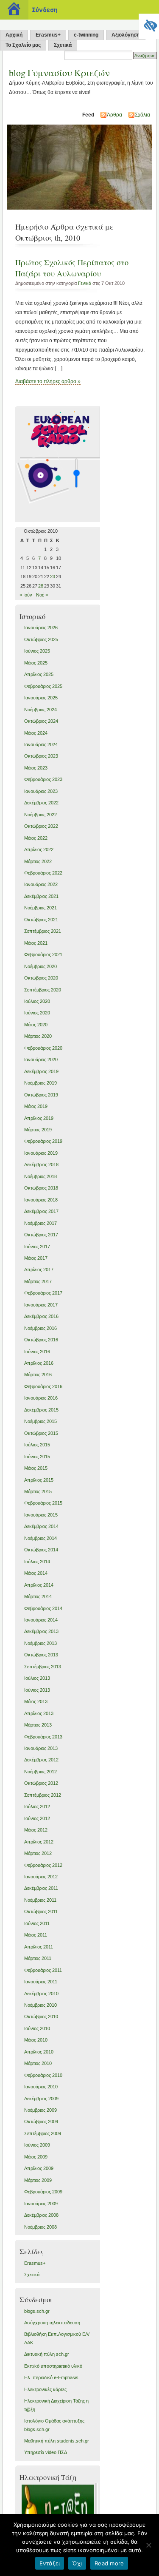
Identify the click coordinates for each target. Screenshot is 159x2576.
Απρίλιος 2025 (39, 674)
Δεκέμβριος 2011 (41, 1888)
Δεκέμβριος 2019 (41, 1071)
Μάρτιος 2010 (38, 2063)
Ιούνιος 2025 (37, 651)
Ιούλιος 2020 (37, 1001)
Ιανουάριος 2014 (41, 1620)
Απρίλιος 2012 (39, 1842)
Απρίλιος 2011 (39, 1947)
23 (53, 577)
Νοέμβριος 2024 (40, 710)
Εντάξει (50, 2563)
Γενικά (85, 283)
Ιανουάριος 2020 (41, 1059)
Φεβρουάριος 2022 (43, 873)
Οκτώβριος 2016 (41, 1340)
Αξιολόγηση (126, 35)
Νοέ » (42, 595)
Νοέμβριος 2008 (40, 2227)
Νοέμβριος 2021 (40, 908)
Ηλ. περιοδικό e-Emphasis (51, 2377)
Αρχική (14, 35)
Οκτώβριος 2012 (41, 1783)
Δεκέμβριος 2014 (41, 1526)
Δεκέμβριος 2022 (41, 803)
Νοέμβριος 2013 (40, 1643)
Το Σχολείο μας (23, 45)
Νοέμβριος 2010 (40, 2005)
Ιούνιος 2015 (37, 1457)
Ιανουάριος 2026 (41, 628)
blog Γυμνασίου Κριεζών (59, 72)
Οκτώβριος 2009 (41, 2122)
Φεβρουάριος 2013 (43, 1737)
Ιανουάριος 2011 (41, 1982)
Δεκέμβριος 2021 (41, 896)
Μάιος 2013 (36, 1701)
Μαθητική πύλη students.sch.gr (57, 2441)
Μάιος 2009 (36, 2157)
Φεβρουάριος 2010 (43, 2075)
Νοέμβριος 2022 (40, 815)
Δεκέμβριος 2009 (41, 2099)
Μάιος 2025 (36, 663)
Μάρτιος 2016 (38, 1375)
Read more (109, 2563)
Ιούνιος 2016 (37, 1352)
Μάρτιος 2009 (38, 2180)
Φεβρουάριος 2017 (43, 1293)
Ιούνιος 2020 (37, 1013)
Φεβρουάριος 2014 (43, 1608)
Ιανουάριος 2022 (41, 884)
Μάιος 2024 (36, 733)
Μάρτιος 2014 (38, 1596)
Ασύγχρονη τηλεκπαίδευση (52, 2323)
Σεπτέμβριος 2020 (43, 990)
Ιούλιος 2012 (37, 1806)
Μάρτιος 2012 (38, 1853)
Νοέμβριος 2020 (40, 966)
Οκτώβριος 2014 (41, 1550)
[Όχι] (148, 2545)
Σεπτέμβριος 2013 (43, 1667)
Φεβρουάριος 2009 (43, 2192)
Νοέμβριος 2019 (40, 1083)
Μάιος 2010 (36, 2040)
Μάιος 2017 (36, 1258)
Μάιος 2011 (36, 1935)
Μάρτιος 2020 (38, 1036)
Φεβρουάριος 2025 (43, 686)
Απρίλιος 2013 (39, 1713)
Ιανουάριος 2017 (41, 1305)
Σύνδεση (45, 10)
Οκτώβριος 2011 (41, 1911)
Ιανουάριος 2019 (41, 1153)
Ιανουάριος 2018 (41, 1200)
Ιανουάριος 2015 (41, 1515)
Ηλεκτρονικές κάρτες (45, 2389)
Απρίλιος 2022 (39, 849)
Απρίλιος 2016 (39, 1363)
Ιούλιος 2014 (37, 1562)
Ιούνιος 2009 (37, 2145)
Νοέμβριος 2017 (40, 1223)
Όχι (77, 2563)
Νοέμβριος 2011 (40, 1900)
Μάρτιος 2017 (38, 1281)
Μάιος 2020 (36, 1025)
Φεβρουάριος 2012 (43, 1865)
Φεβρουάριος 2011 (43, 1970)
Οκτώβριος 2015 (41, 1433)
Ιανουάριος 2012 (41, 1877)
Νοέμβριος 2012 (40, 1772)
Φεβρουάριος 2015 (43, 1503)
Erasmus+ (48, 35)
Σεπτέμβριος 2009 (43, 2133)
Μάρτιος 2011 (38, 1958)
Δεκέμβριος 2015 (41, 1410)
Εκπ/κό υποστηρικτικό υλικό (53, 2366)
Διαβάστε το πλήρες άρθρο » (48, 381)
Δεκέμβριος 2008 (41, 2215)
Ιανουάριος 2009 (41, 2204)
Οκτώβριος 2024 (41, 721)
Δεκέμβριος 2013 (41, 1631)
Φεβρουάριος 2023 (43, 779)
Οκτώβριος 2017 (41, 1235)
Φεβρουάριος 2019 (43, 1141)
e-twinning (86, 35)
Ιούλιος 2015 (37, 1445)
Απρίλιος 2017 (39, 1270)
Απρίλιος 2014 (39, 1585)
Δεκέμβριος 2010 (41, 1994)
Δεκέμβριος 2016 (41, 1316)
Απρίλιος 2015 (39, 1480)
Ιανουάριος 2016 (41, 1398)
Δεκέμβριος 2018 (41, 1164)
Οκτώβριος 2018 (41, 1188)
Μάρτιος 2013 (38, 1725)
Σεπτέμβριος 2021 (43, 931)
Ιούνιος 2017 (37, 1247)
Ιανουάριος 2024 (41, 744)
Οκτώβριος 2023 (41, 756)
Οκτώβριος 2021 (41, 920)
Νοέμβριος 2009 (40, 2110)
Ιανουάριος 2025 (41, 698)
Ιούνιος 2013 (37, 1690)
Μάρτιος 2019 (38, 1130)
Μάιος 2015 (36, 1468)
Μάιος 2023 (36, 768)
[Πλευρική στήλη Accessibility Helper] (149, 24)
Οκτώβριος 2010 (41, 2016)
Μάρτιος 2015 (38, 1491)
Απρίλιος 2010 (39, 2052)
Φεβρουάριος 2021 (43, 954)
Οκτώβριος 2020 (41, 978)
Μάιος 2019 (36, 1106)
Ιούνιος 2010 (37, 2028)
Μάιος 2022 (36, 838)
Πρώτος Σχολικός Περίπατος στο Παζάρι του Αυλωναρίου (72, 268)
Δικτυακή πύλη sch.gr (47, 2354)
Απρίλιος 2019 (39, 1118)
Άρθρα (114, 115)
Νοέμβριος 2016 (40, 1328)
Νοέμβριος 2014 (40, 1538)
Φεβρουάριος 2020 (43, 1048)
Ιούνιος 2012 (37, 1818)
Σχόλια (142, 115)
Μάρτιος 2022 (38, 861)
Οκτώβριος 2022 (41, 826)
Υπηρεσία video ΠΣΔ (46, 2452)
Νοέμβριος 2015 (40, 1421)
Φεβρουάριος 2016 (43, 1386)
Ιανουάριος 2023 (41, 791)
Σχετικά (63, 45)
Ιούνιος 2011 (37, 1923)
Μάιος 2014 (36, 1573)
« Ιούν (26, 595)
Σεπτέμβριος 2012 (43, 1795)
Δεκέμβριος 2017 (41, 1211)
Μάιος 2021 (36, 943)
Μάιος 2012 (36, 1830)
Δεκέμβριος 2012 (41, 1760)
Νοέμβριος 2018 (40, 1176)
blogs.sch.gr (37, 2311)
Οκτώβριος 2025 (41, 639)
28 (41, 586)
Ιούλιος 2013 (37, 1678)
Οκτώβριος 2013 (41, 1655)
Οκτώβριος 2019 (41, 1095)
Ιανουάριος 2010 (41, 2087)
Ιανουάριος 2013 (41, 1748)
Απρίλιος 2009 (39, 2168)
